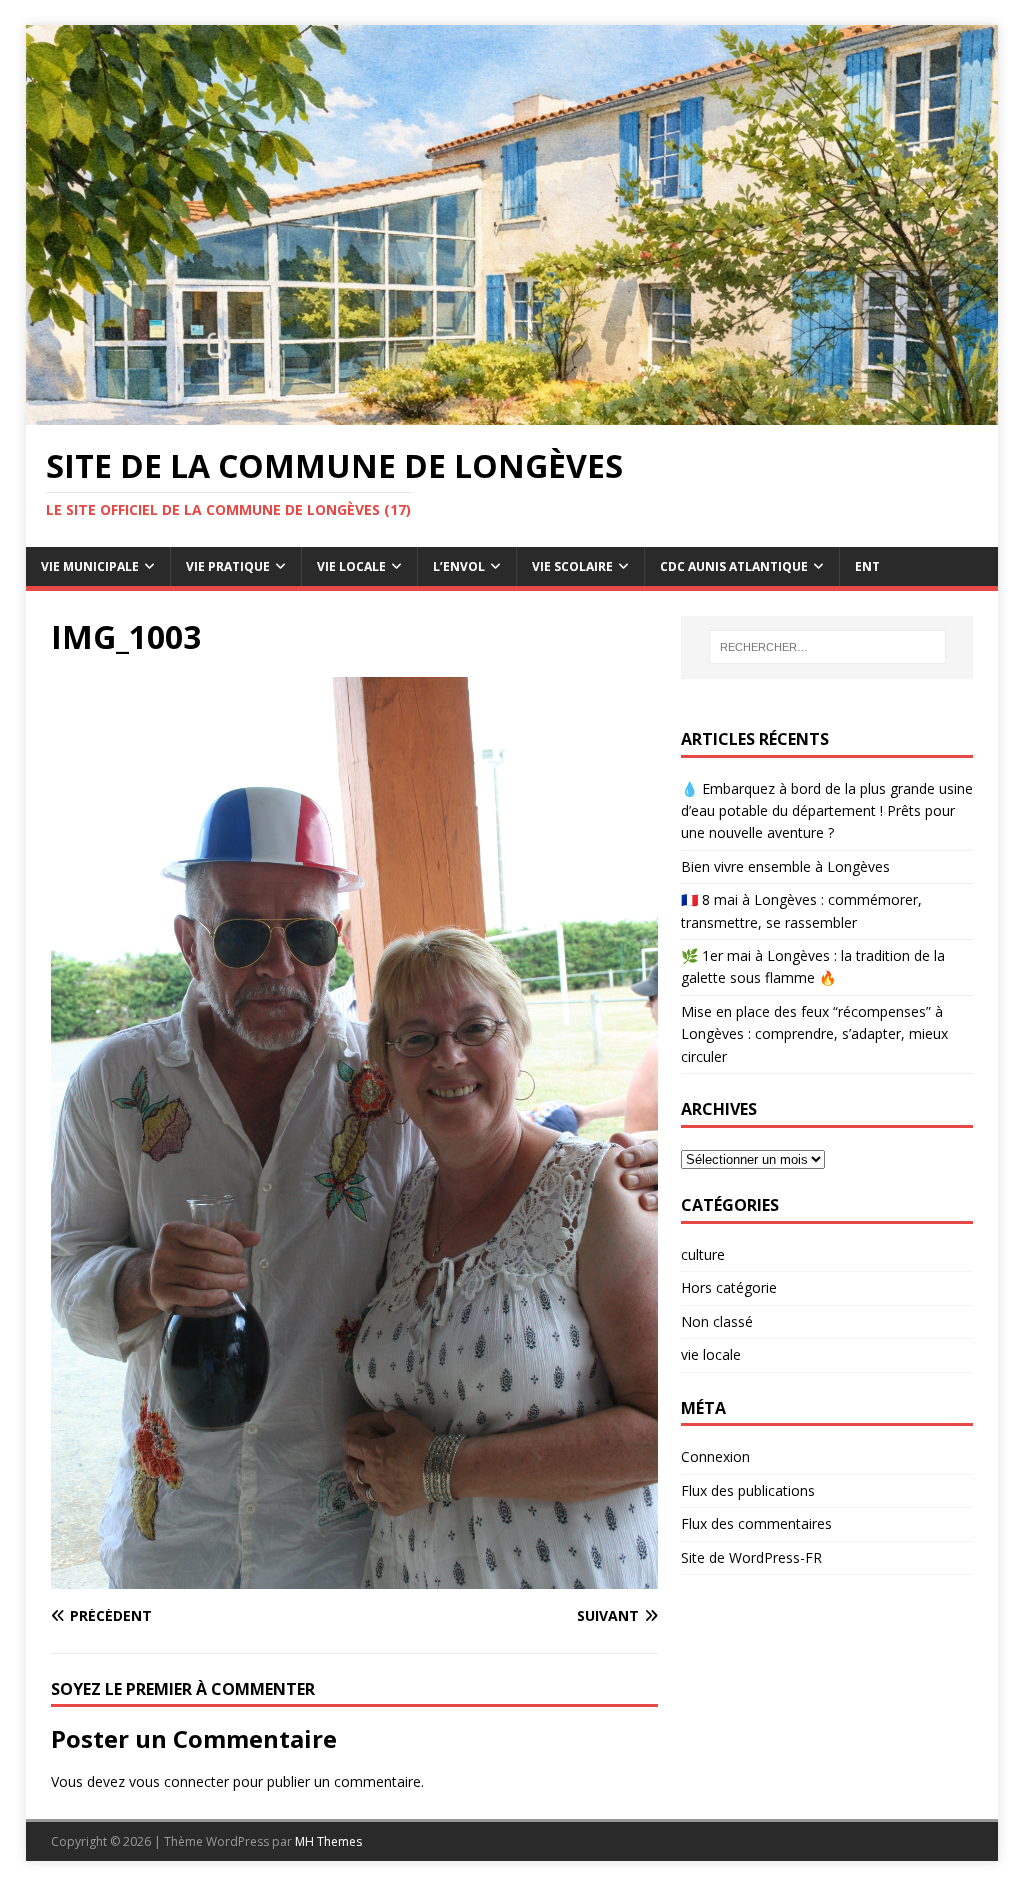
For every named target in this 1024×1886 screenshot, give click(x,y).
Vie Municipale (90, 566)
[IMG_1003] (354, 1576)
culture (703, 1254)
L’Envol (459, 566)
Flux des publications (748, 1490)
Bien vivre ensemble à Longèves (785, 866)
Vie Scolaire (572, 566)
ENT (867, 566)
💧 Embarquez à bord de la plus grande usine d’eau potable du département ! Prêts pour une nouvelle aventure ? (827, 811)
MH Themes (328, 1841)
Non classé (717, 1321)
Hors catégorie (729, 1287)
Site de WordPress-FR (751, 1557)
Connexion (715, 1456)
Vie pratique (228, 566)
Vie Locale (351, 566)
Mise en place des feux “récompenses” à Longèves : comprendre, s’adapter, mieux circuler (814, 1034)
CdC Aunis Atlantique (734, 566)
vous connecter (179, 1781)
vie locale (711, 1354)
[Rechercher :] (827, 647)
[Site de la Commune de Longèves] (512, 413)
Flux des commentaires (756, 1523)
